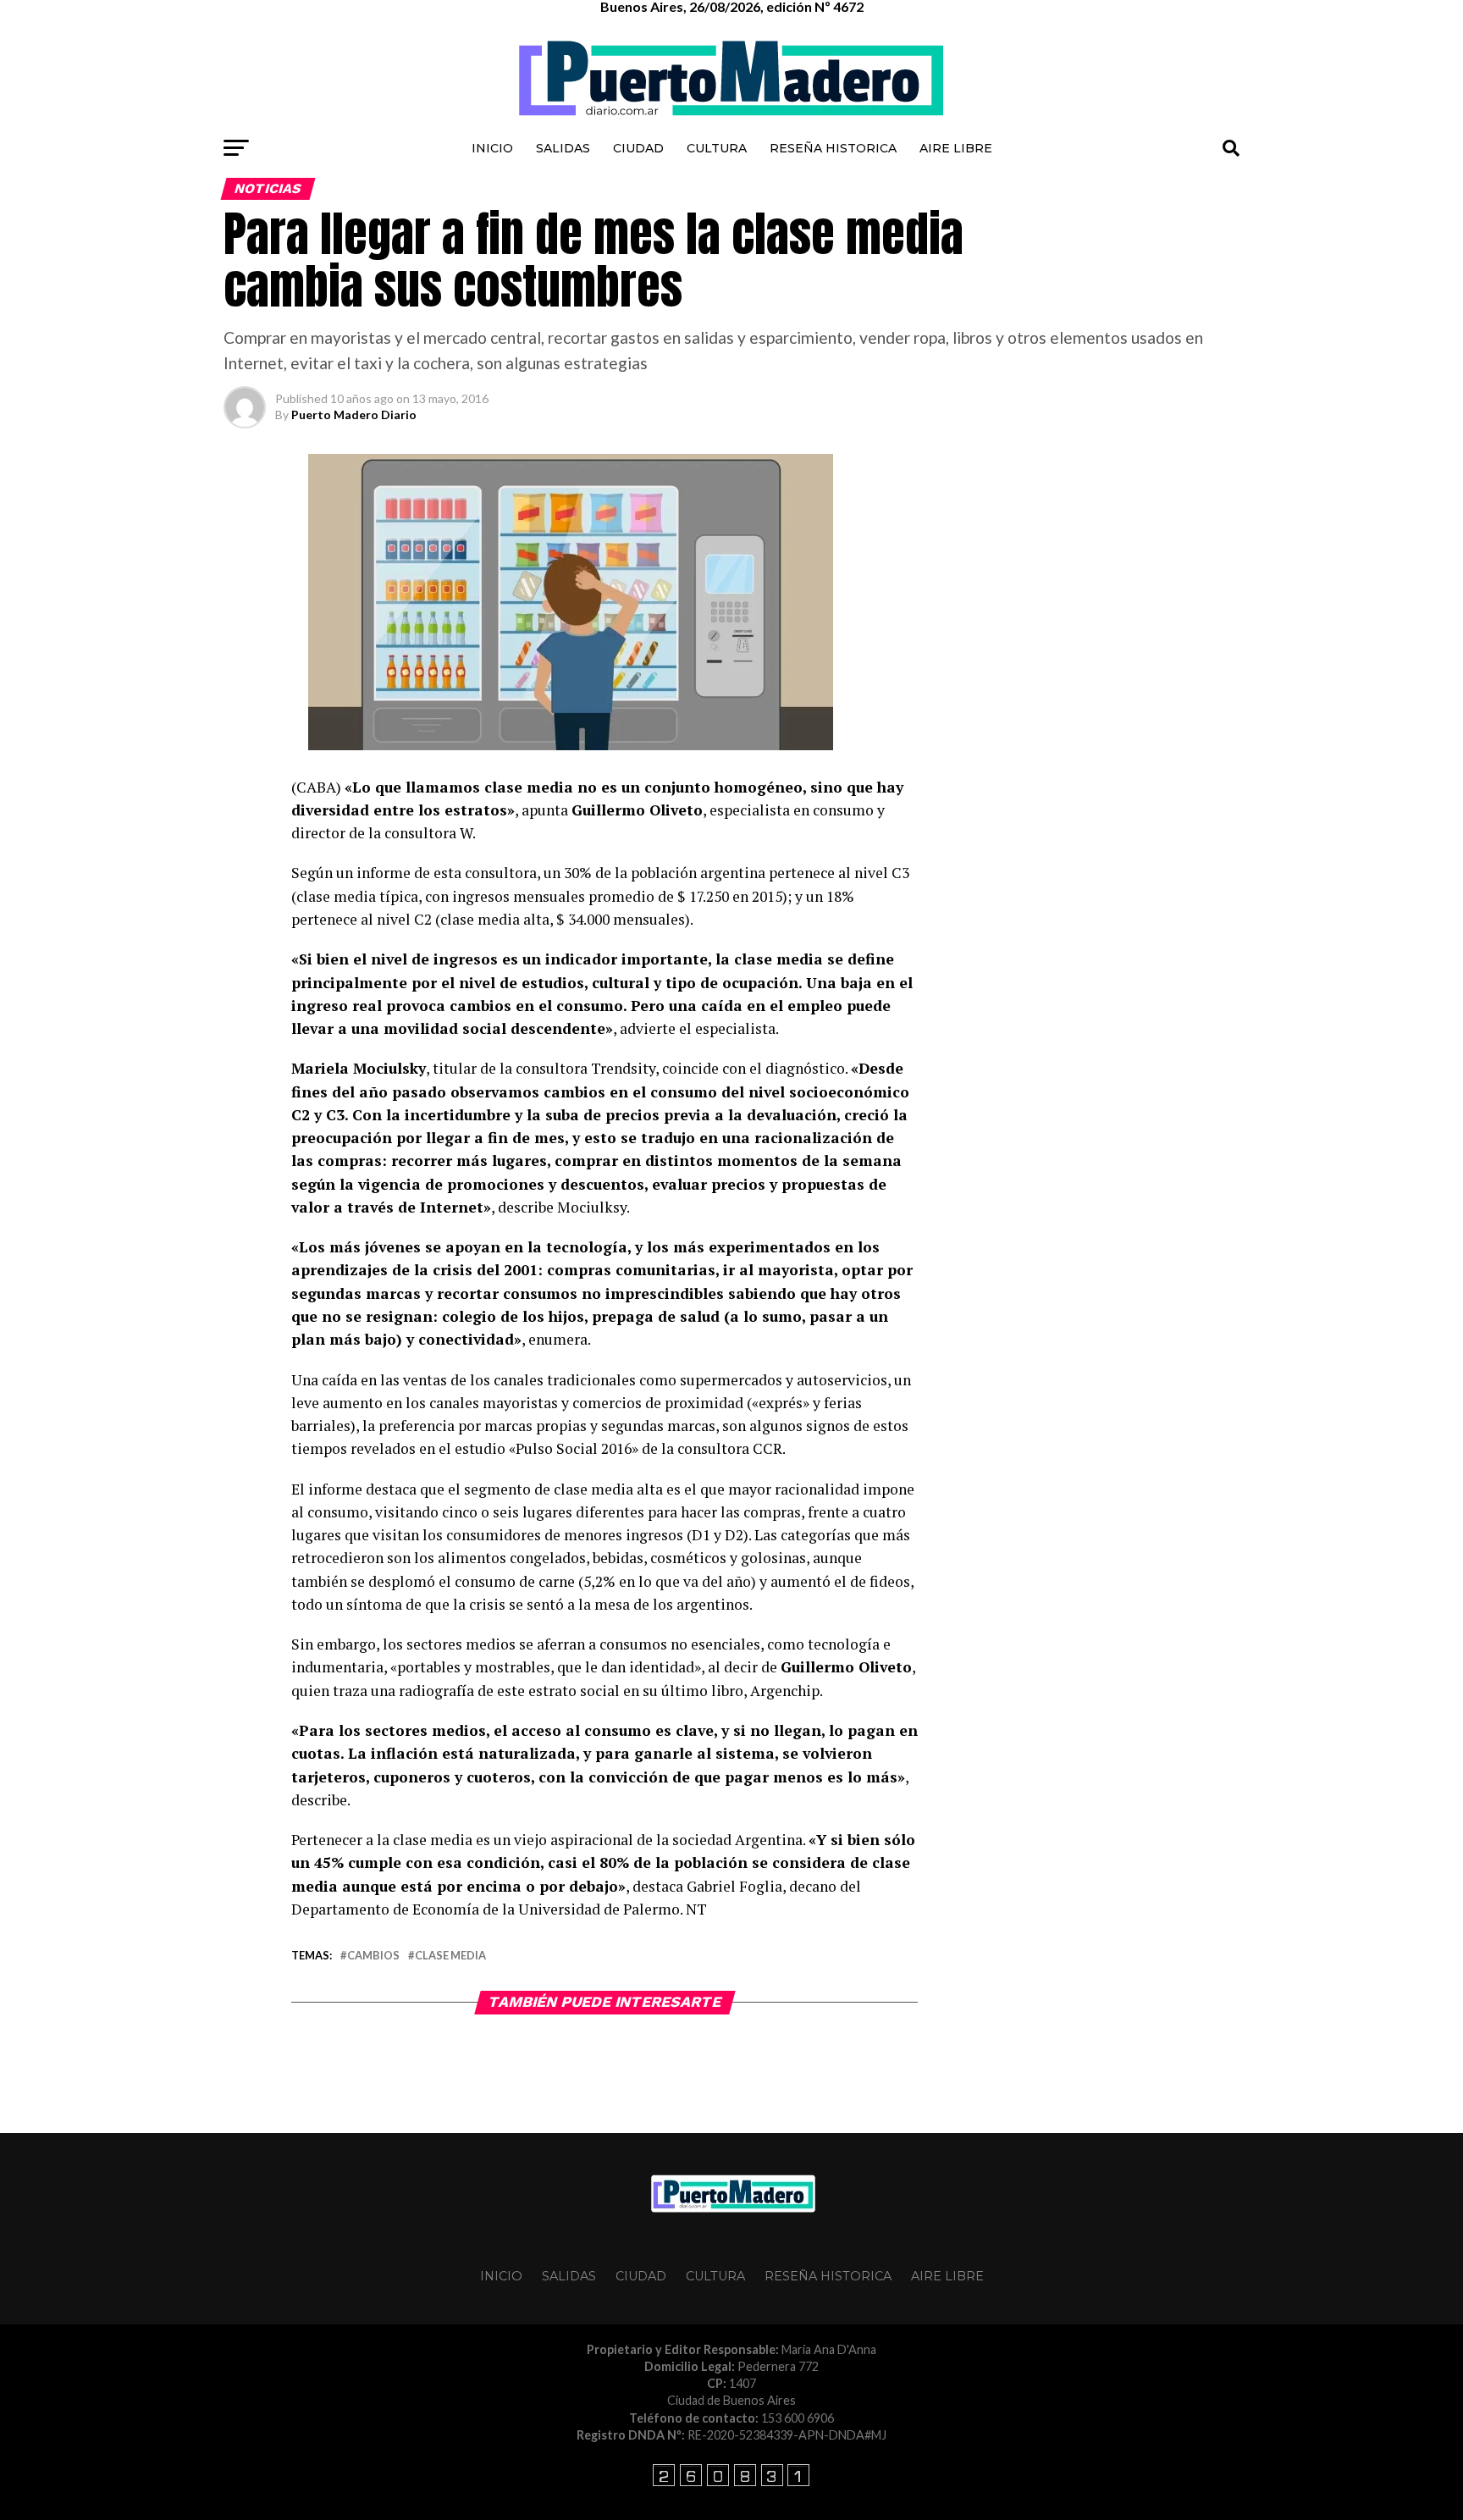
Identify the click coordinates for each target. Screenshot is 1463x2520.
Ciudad (638, 148)
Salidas (563, 148)
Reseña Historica (833, 148)
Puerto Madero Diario (354, 414)
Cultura (717, 148)
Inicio (492, 148)
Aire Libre (956, 148)
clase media (450, 1956)
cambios (373, 1956)
